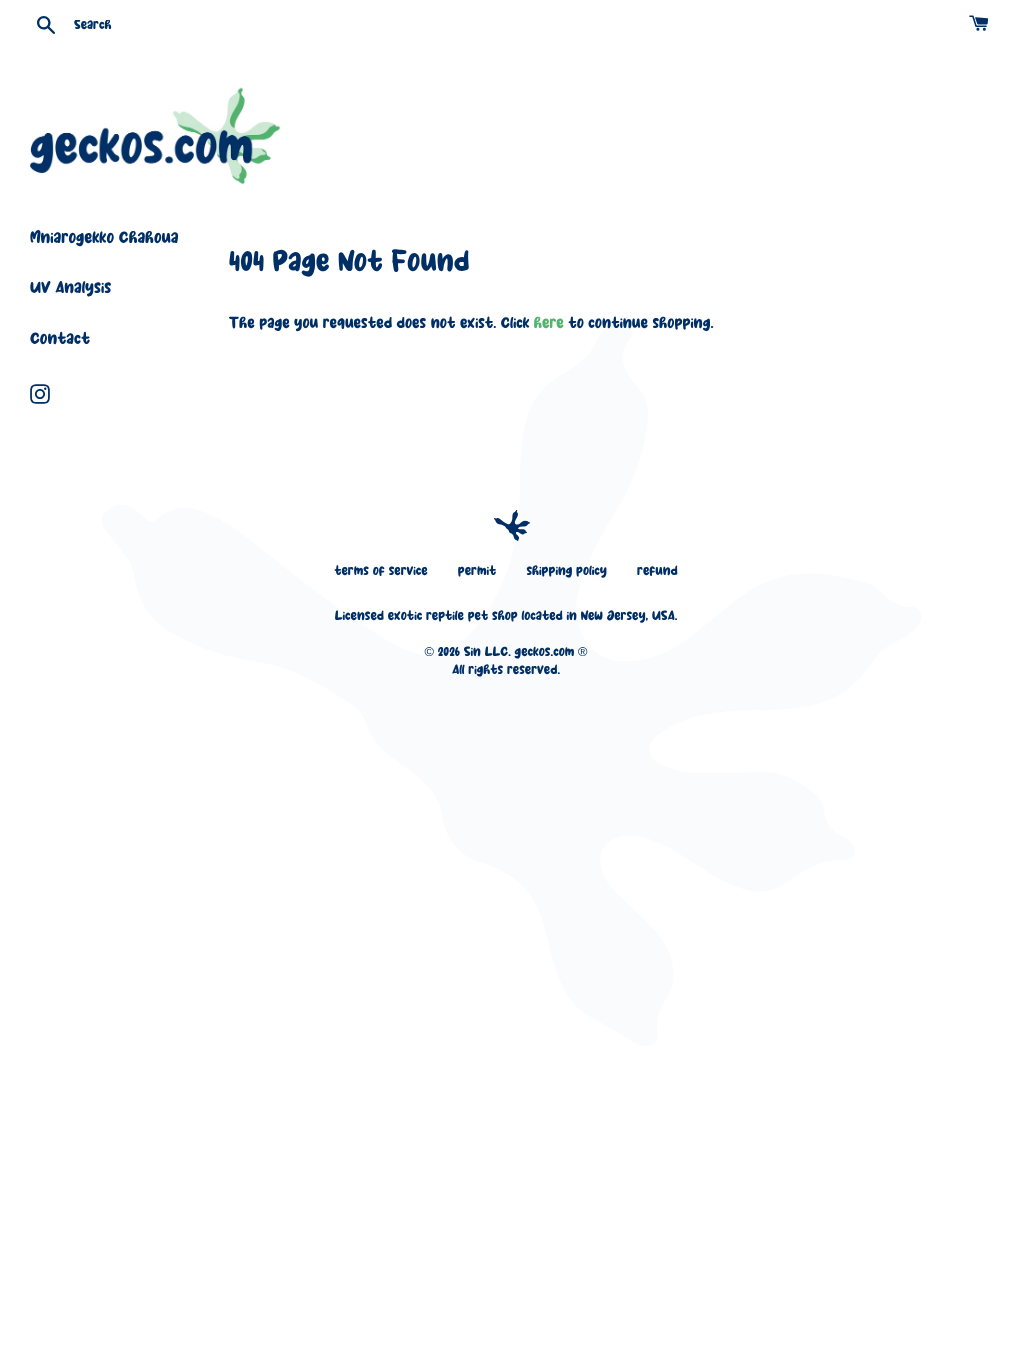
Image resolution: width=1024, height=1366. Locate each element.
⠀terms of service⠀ (381, 572)
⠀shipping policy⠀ (566, 572)
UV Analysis (70, 289)
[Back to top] (512, 526)
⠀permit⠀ (476, 572)
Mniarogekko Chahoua (104, 239)
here (549, 324)
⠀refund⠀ (657, 572)
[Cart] (981, 24)
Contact (60, 340)
